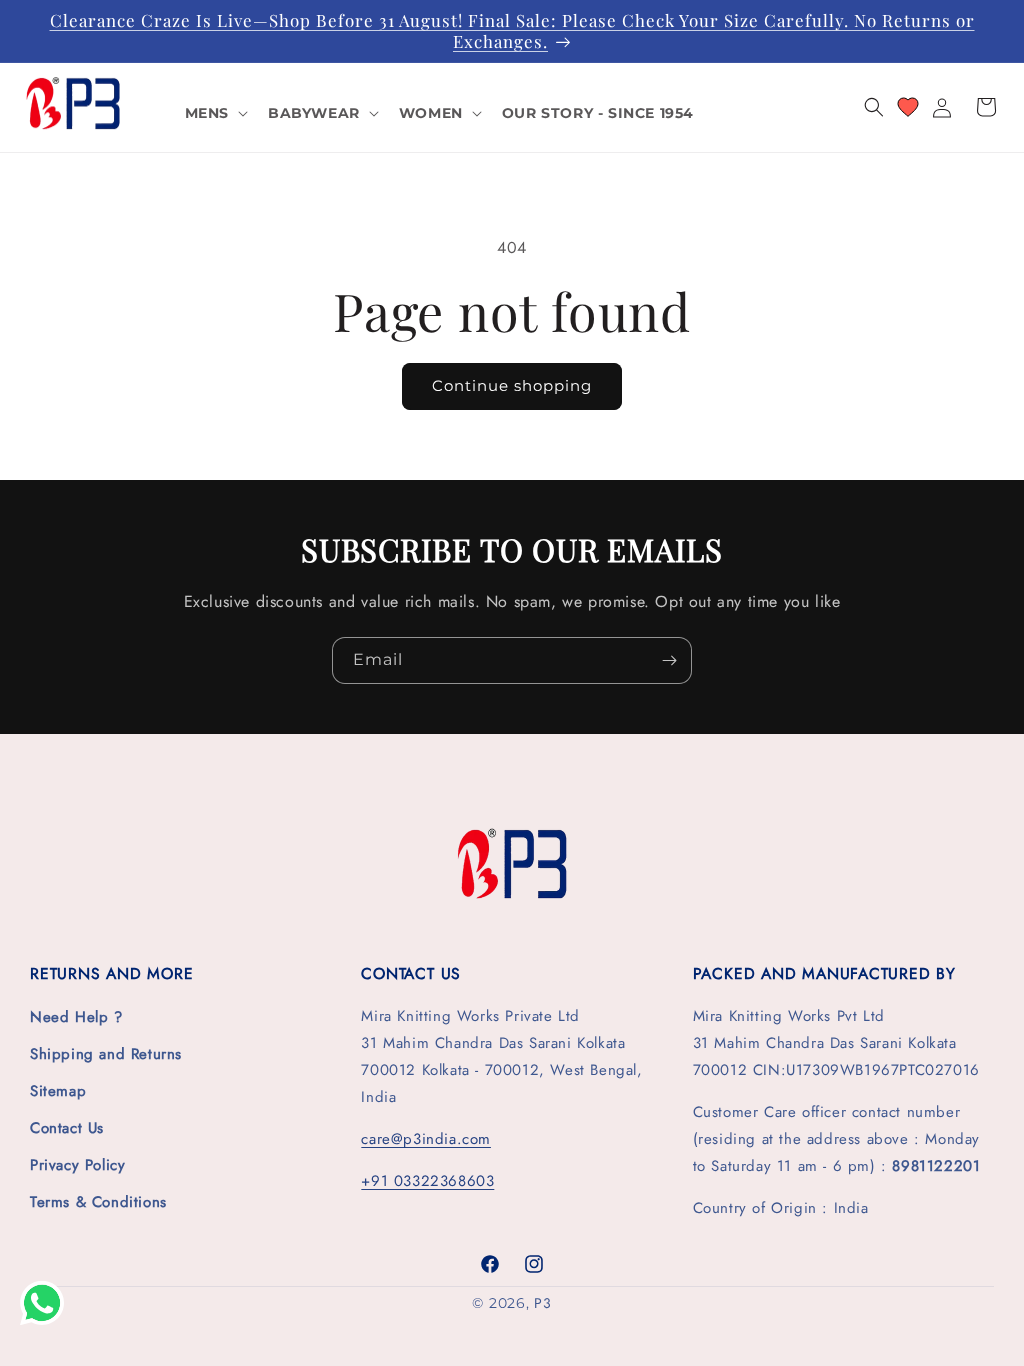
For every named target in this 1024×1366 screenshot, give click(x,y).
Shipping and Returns (106, 1054)
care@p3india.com (426, 1139)
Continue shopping (512, 385)
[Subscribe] (669, 660)
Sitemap (58, 1091)
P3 (542, 1303)
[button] (214, 113)
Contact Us (67, 1128)
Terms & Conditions (98, 1202)
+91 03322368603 (427, 1181)
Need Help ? (76, 1017)
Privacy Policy (77, 1165)
